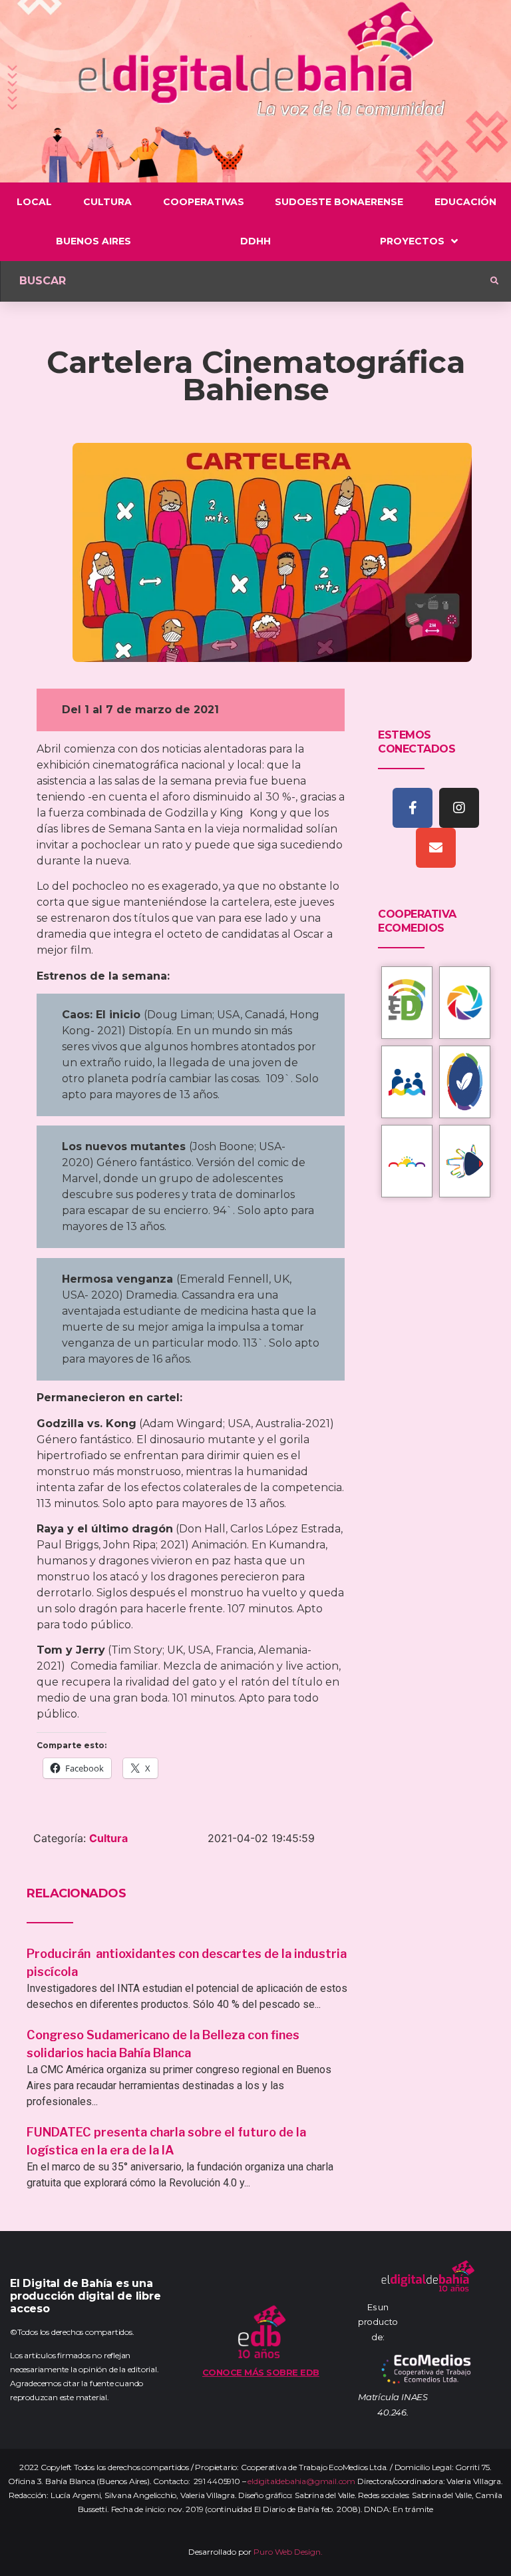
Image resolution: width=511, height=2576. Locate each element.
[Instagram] (459, 808)
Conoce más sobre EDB (261, 2372)
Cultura (108, 1838)
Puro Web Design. (288, 2552)
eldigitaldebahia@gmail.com (301, 2481)
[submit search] (494, 281)
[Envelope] (436, 848)
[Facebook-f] (413, 808)
